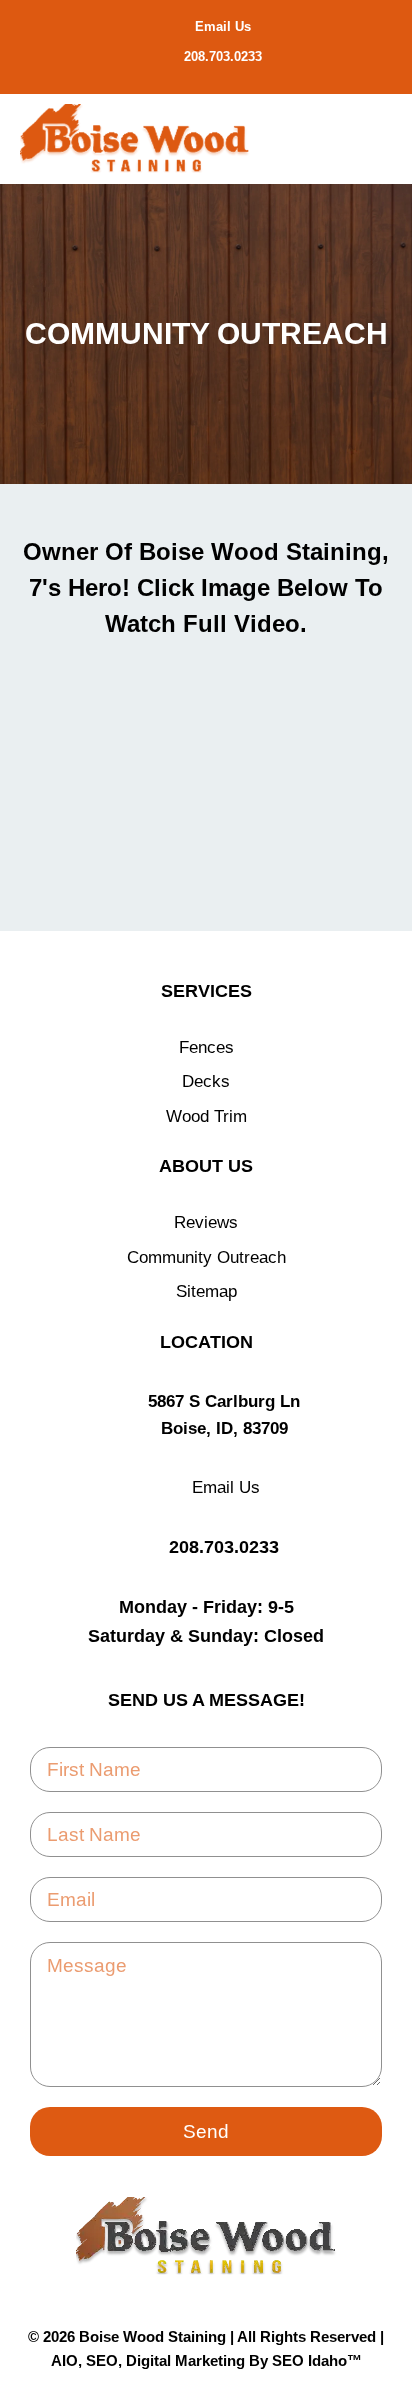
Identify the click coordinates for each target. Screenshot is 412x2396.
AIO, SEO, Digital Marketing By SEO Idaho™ (206, 2360)
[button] (206, 777)
